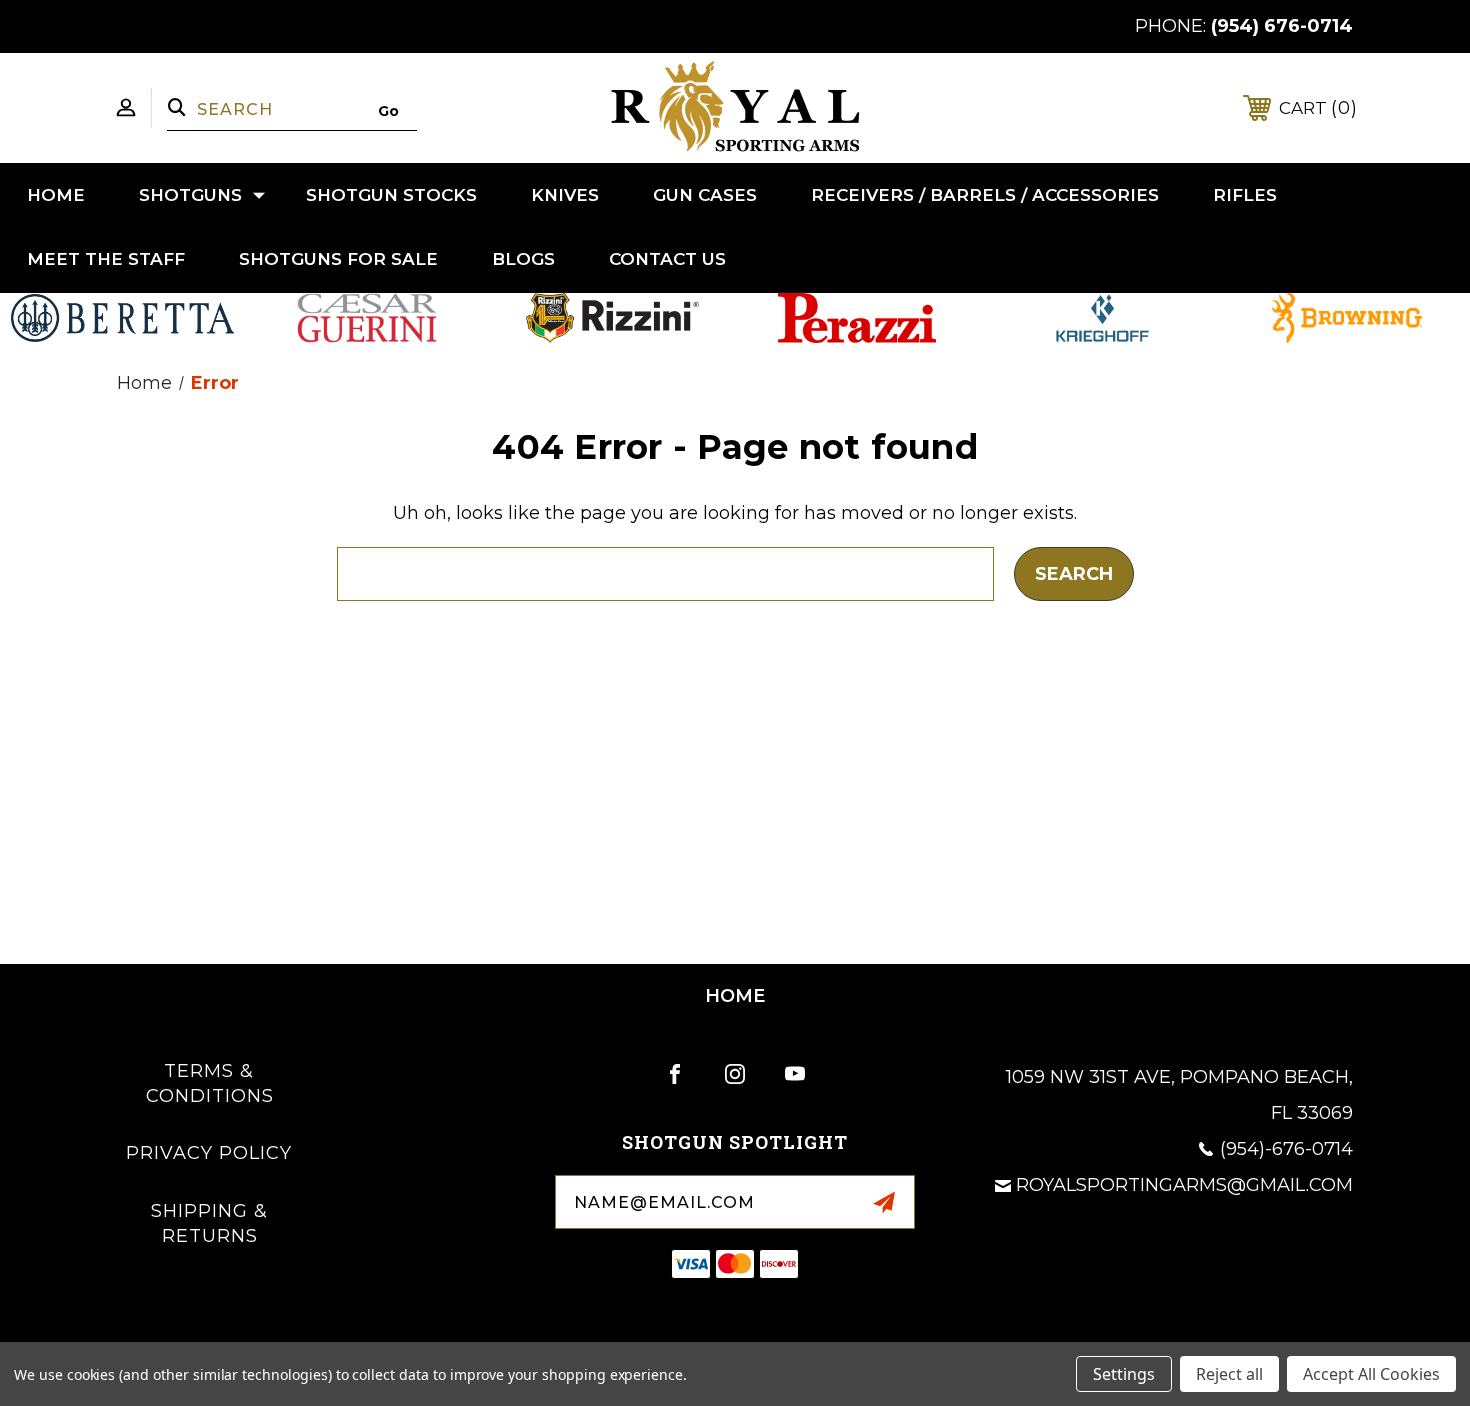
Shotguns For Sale (338, 259)
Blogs (523, 259)
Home (56, 195)
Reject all (1229, 1374)
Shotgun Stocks (391, 195)
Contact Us (667, 259)
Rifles (1245, 195)
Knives (565, 195)
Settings (1124, 1374)
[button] (123, 318)
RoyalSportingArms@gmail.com (1184, 1185)
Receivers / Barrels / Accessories (985, 195)
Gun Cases (705, 195)
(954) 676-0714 (1282, 26)
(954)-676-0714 (1286, 1149)
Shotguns (190, 195)
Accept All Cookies (1371, 1374)
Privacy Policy (209, 1153)
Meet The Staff (106, 259)
